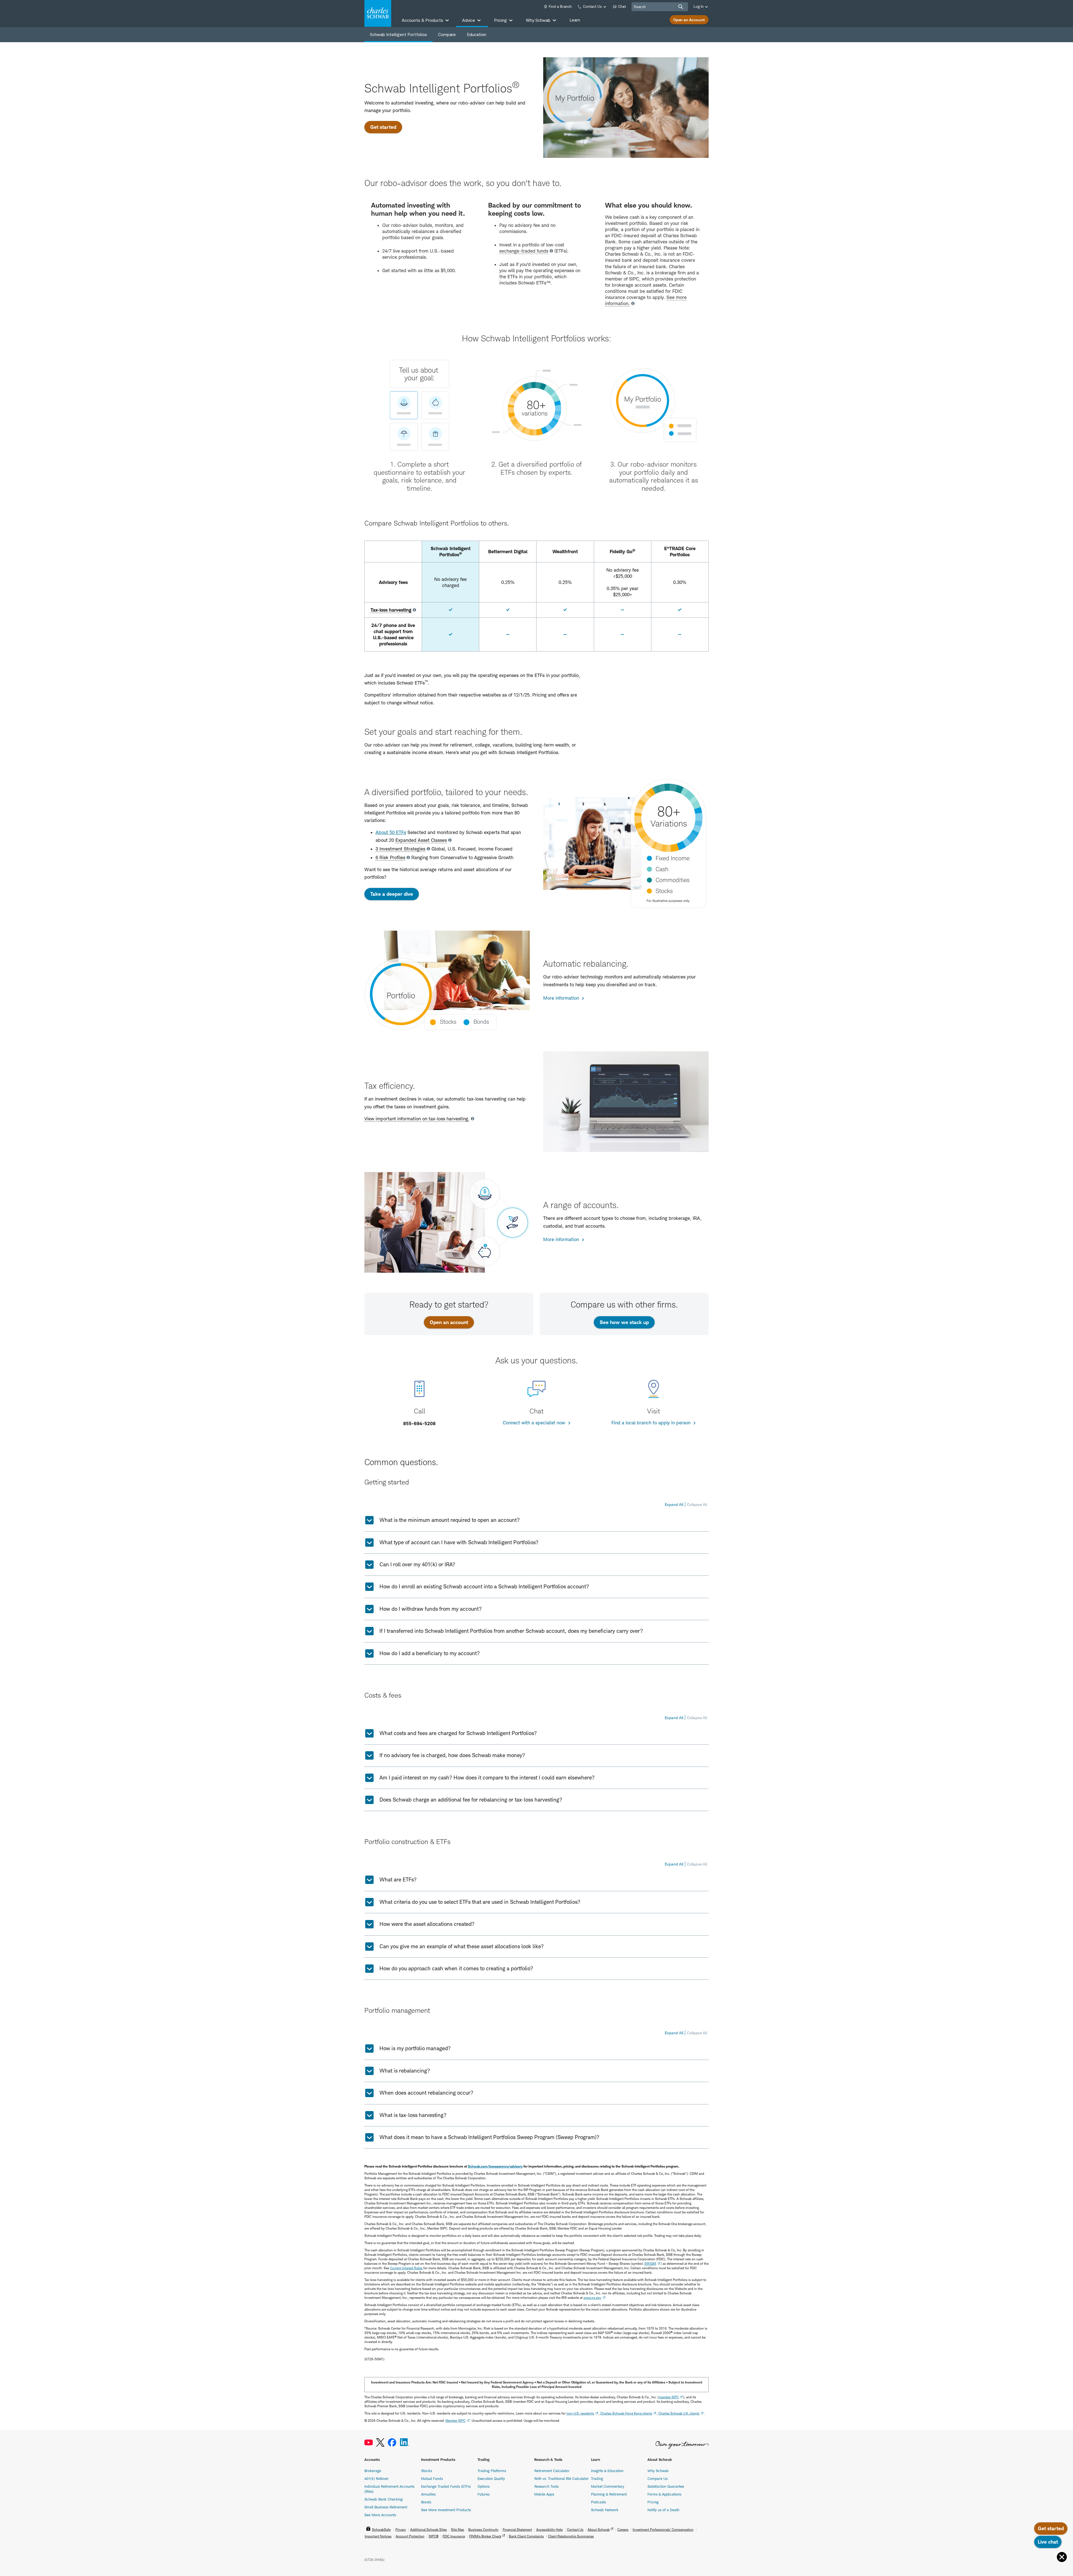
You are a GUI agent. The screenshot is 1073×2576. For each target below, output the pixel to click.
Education (477, 35)
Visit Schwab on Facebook (392, 2443)
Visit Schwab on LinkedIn (404, 2443)
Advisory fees (393, 582)
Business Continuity (483, 2529)
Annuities (428, 2494)
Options (484, 2486)
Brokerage (373, 2471)
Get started (386, 127)
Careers (623, 2529)
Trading (597, 2478)
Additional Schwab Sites (429, 2529)
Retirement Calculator (552, 2471)
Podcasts (598, 2502)
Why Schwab (658, 2471)
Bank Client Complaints (526, 2536)
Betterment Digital (508, 552)
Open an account (452, 1322)
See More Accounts (380, 2515)
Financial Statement (517, 2529)
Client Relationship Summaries (571, 2536)
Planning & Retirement (609, 2494)
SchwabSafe (381, 2529)
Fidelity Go (622, 551)
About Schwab (599, 2529)
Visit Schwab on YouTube (369, 2443)
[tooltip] (527, 251)
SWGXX (650, 2263)
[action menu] (1062, 2557)
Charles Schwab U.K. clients (679, 2413)
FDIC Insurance (454, 2536)
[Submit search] (681, 7)
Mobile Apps (544, 2494)
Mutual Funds (432, 2478)
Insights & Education (607, 2471)
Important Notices (378, 2536)
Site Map (458, 2529)
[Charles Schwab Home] (378, 13)
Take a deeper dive (392, 894)
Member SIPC (455, 2421)
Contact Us (575, 2529)
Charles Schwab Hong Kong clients (626, 2413)
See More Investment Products (446, 2510)
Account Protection (410, 2536)
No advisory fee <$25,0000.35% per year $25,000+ (623, 582)
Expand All (674, 1504)
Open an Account (689, 20)
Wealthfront (565, 552)
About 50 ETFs (391, 832)
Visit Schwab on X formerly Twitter (380, 2443)
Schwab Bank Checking (384, 2499)
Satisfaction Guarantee (666, 2486)
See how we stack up (624, 1322)
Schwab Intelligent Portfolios (398, 35)
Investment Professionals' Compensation (663, 2529)
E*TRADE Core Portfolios (680, 552)
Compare (447, 35)
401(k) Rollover (377, 2478)
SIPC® (434, 2536)
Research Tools (546, 2486)
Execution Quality (491, 2478)
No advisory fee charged (450, 582)
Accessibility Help (549, 2529)
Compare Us (657, 2478)
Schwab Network (605, 2510)
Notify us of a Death (663, 2510)
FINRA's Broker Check (485, 2536)
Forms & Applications (664, 2494)
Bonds (426, 2502)
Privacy (401, 2529)
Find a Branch (560, 6)
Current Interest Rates (406, 2268)
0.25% (508, 582)
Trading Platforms (492, 2471)
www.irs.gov (592, 2298)
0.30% (680, 582)
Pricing (653, 2502)
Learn (575, 20)
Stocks (427, 2471)
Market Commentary (608, 2486)
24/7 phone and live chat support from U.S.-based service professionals (393, 635)
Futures (484, 2494)
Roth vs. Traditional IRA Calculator (562, 2478)
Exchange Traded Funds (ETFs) (446, 2486)
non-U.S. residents (580, 2413)
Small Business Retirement (386, 2507)
